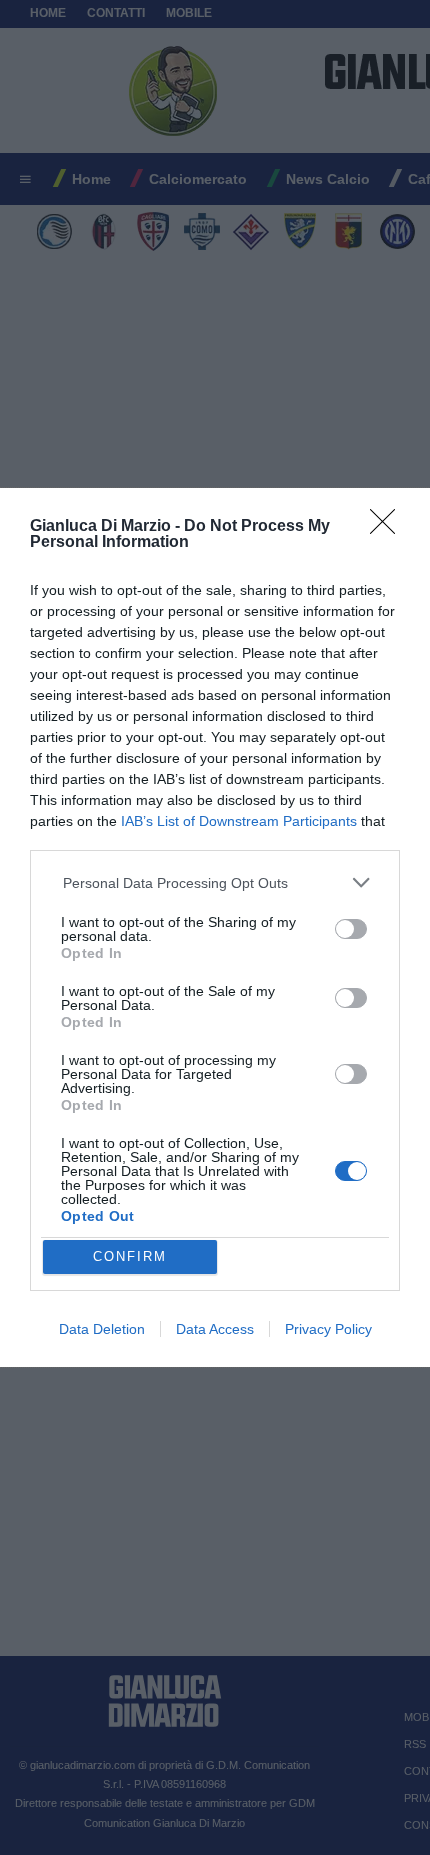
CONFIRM (130, 1256)
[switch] (351, 929)
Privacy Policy (328, 1329)
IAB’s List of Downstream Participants (239, 821)
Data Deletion (102, 1329)
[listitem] (215, 882)
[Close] (389, 528)
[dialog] (215, 927)
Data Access (215, 1329)
